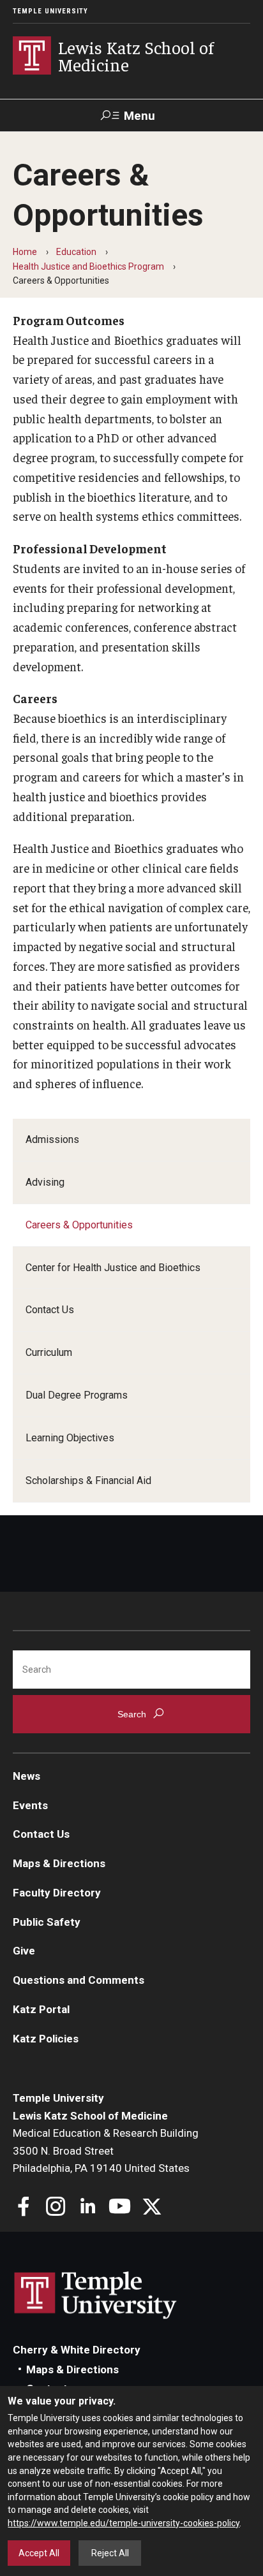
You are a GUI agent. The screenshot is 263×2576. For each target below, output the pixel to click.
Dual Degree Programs (77, 1395)
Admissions (52, 1139)
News (26, 1776)
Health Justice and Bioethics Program (88, 266)
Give (24, 1951)
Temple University (50, 11)
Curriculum (49, 1352)
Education (76, 252)
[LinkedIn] (88, 2208)
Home (25, 252)
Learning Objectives (70, 1438)
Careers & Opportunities (79, 1225)
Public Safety (47, 1922)
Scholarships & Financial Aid (88, 1481)
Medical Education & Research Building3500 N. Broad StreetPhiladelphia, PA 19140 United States (106, 2150)
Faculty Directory (57, 1893)
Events (30, 1805)
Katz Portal (41, 2009)
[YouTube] (120, 2208)
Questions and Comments (79, 1980)
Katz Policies (46, 2039)
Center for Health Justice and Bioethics (113, 1268)
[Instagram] (56, 2208)
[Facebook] (24, 2208)
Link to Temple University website (96, 2296)
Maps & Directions (59, 1863)
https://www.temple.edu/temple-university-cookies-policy (124, 2523)
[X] (152, 2208)
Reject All (110, 2553)
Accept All (39, 2553)
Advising (45, 1182)
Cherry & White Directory (77, 2350)
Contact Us (50, 1310)
